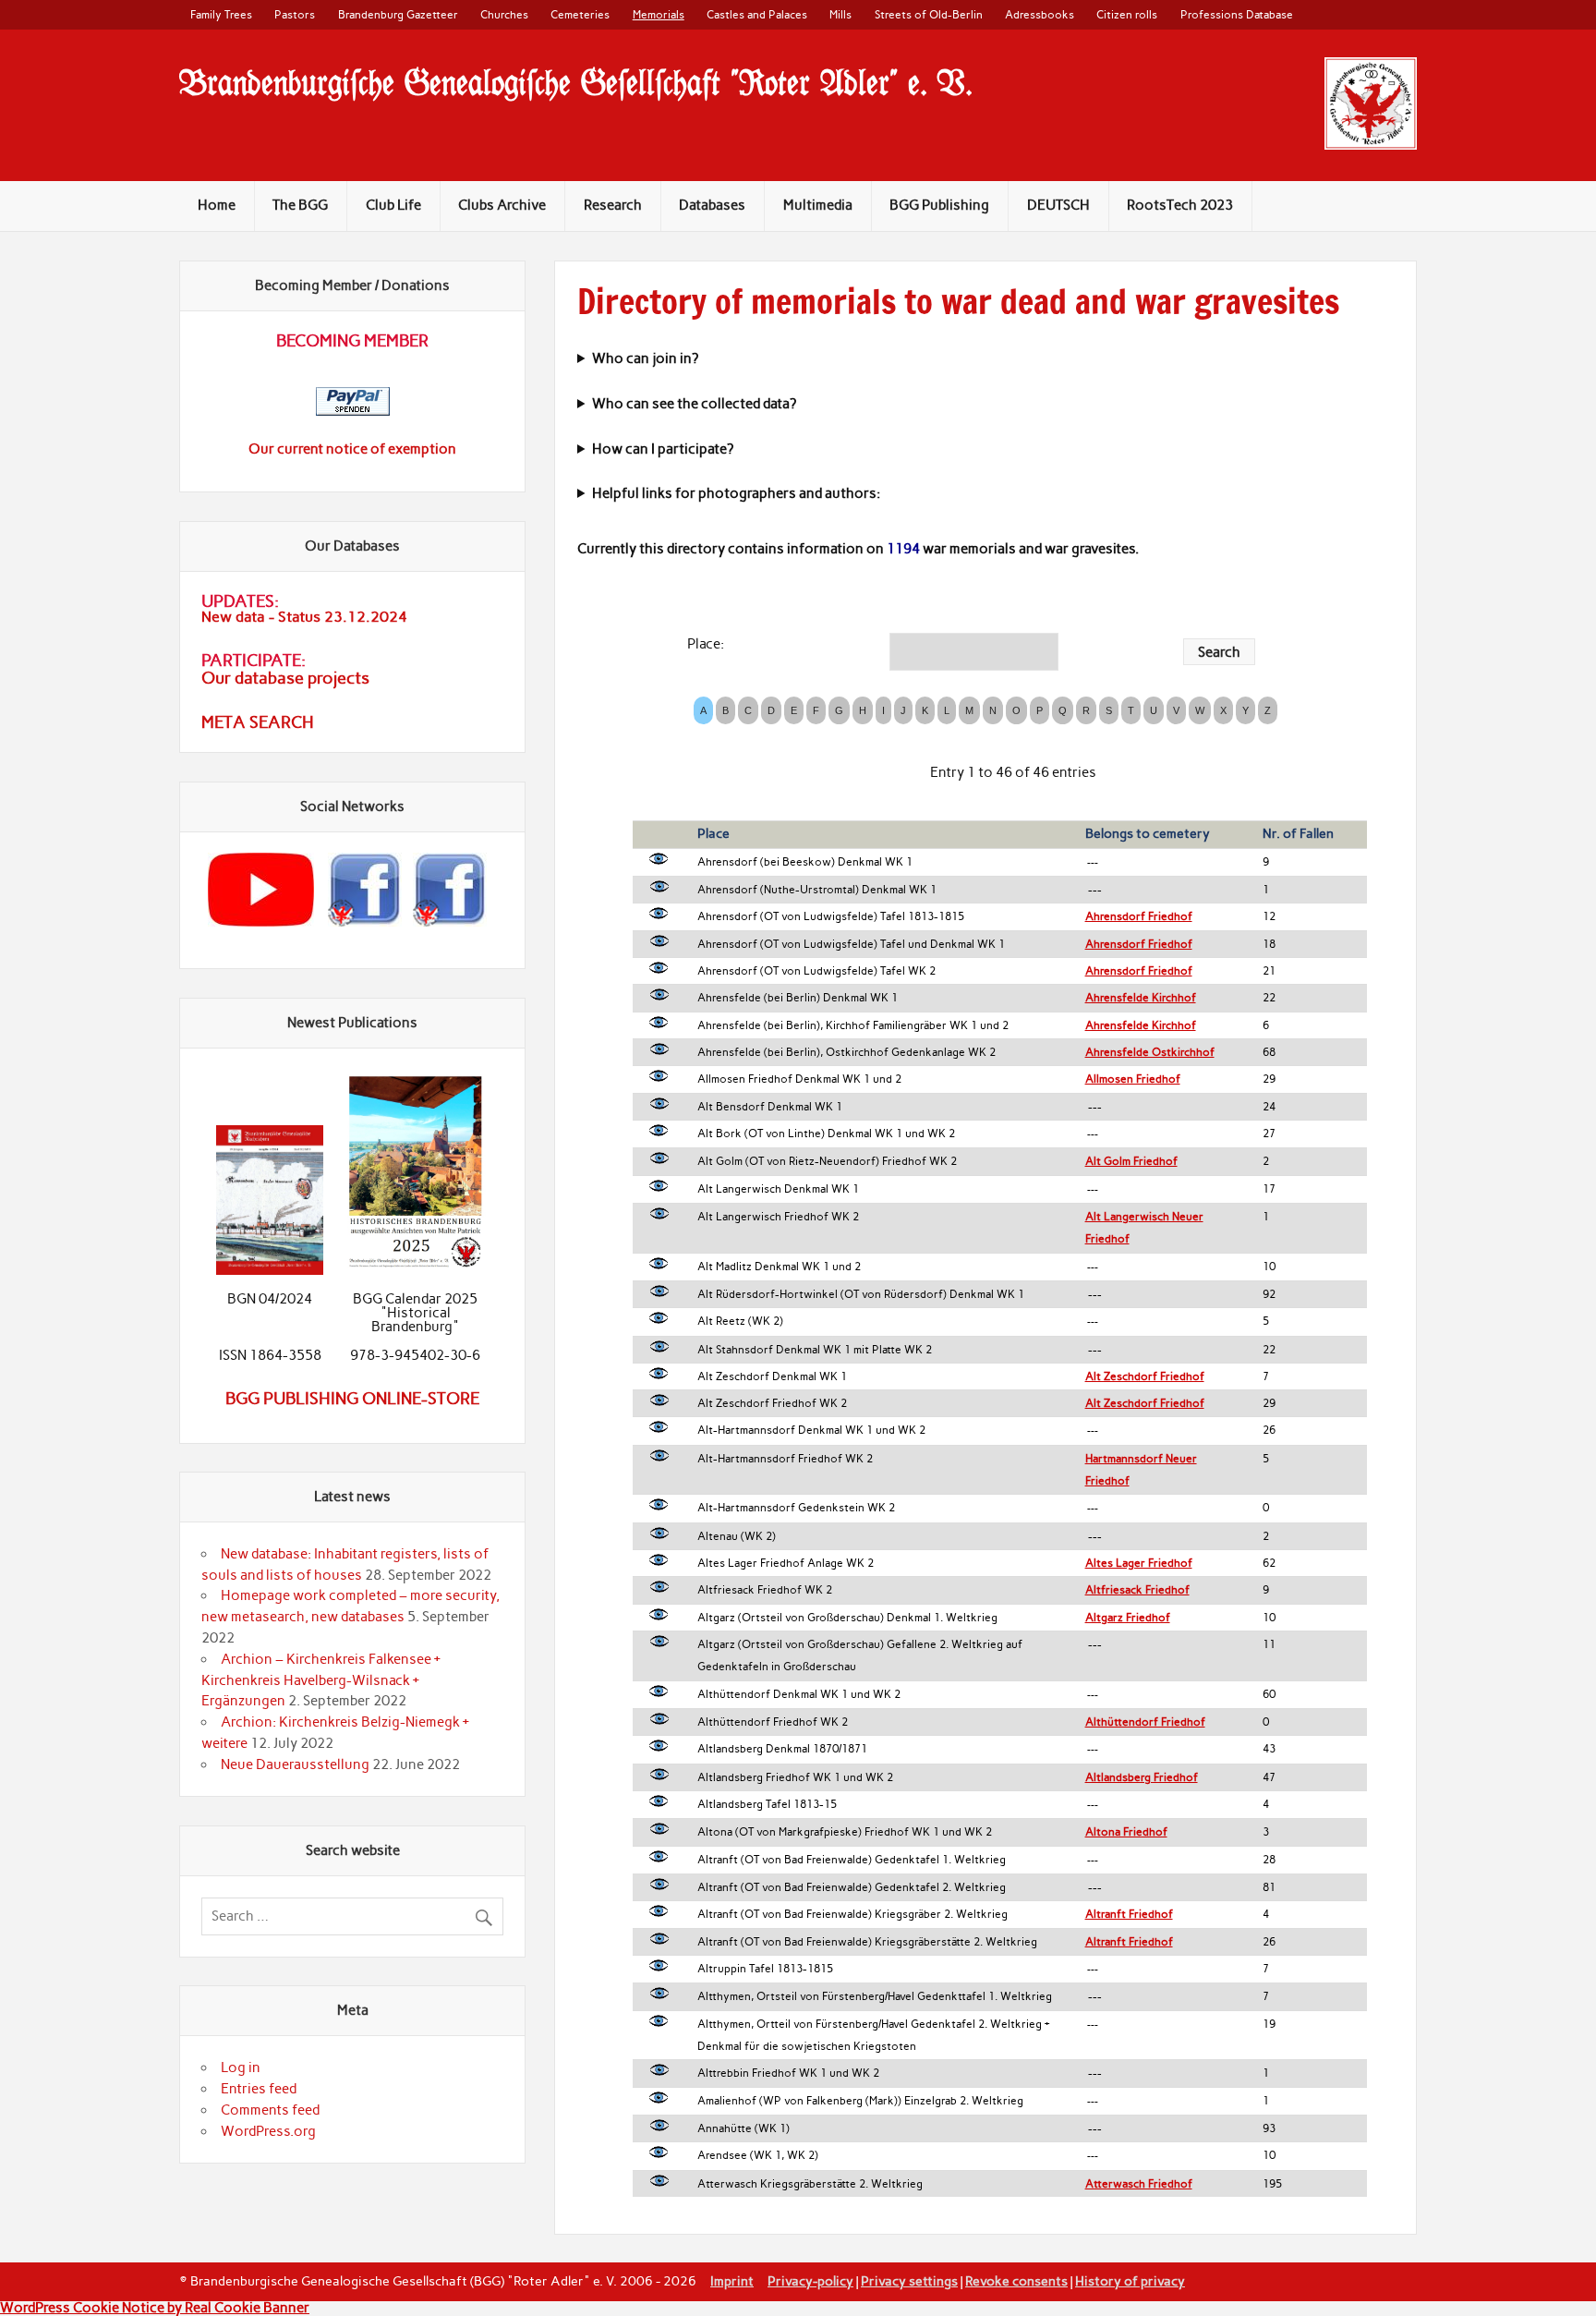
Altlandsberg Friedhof (1142, 1777)
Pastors (295, 14)
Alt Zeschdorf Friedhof (1145, 1376)
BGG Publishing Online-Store (352, 1399)
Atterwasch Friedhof (1139, 2184)
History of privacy (1130, 2281)
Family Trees (221, 14)
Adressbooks (1040, 14)
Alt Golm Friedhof (1131, 1161)
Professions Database (1237, 14)
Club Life (393, 205)
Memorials (659, 14)
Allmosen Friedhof (1133, 1079)
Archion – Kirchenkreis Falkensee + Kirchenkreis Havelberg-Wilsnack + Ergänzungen (321, 1680)
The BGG (300, 205)
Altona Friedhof (1126, 1832)
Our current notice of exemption (352, 449)
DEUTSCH (1058, 205)
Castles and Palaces (757, 14)
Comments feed (270, 2110)
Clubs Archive (502, 205)
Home (217, 205)
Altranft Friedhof (1129, 1914)
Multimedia (818, 205)
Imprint (732, 2281)
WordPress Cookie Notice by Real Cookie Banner (155, 2308)
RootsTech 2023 (1180, 205)
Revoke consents (1016, 2281)
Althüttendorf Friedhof (1145, 1722)
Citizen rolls (1127, 14)
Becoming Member (352, 341)
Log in (241, 2067)
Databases (712, 205)
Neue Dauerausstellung (295, 1764)
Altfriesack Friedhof (1137, 1590)
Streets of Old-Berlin (929, 14)
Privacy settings (909, 2281)
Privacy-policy (810, 2281)
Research (613, 205)
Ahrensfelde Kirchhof (1141, 998)
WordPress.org (268, 2131)
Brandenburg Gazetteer (398, 14)
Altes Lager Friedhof (1139, 1563)
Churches (504, 14)
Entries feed (259, 2089)
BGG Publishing (939, 205)
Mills (840, 14)
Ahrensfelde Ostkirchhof (1150, 1052)
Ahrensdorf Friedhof (1139, 916)
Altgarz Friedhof (1128, 1618)
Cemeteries (580, 14)
